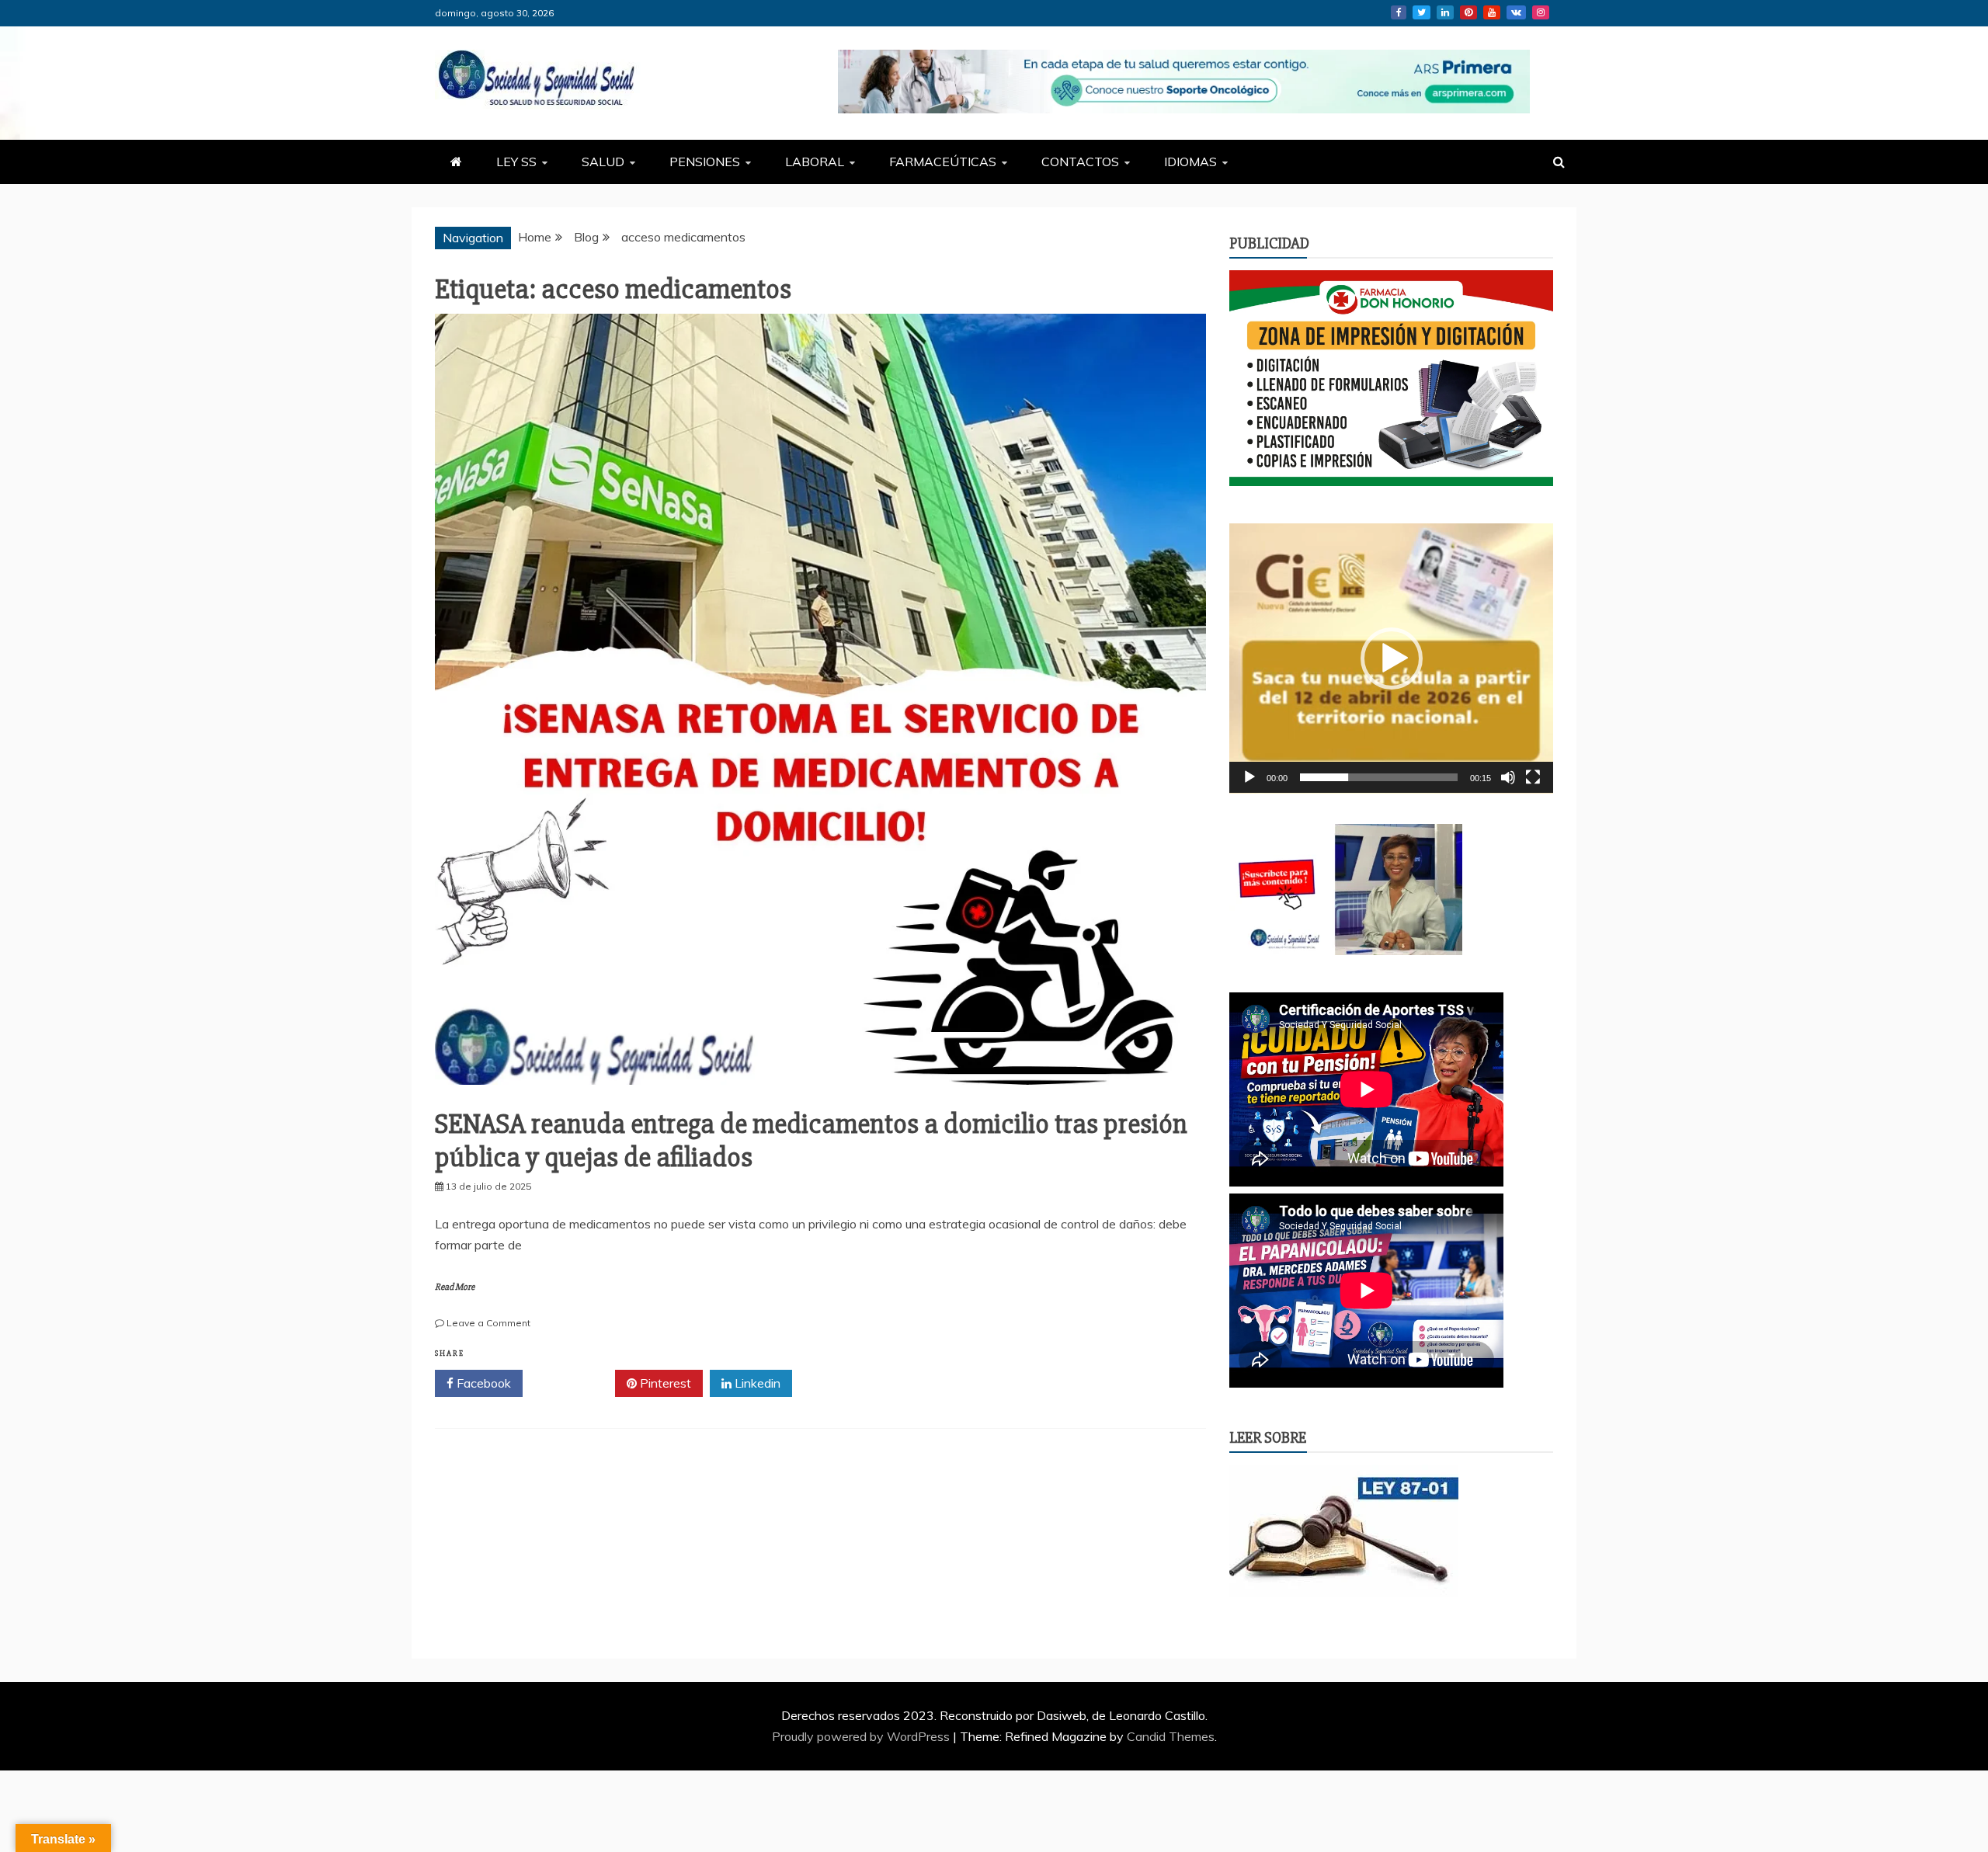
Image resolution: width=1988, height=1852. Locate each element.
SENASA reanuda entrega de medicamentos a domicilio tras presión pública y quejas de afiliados (811, 1141)
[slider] (1379, 777)
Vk (1516, 12)
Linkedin (1445, 12)
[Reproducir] (1249, 777)
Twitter (1421, 12)
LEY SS (516, 162)
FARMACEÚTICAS (943, 162)
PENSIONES (705, 162)
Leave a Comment (488, 1323)
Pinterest (1468, 12)
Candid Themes (1171, 1736)
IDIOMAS (1190, 162)
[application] (1391, 658)
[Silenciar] (1508, 777)
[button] (1392, 658)
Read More (455, 1287)
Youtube (1492, 12)
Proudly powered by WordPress (862, 1736)
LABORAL (815, 162)
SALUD (603, 162)
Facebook (1399, 12)
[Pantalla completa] (1533, 777)
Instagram (1541, 12)
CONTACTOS (1080, 162)
